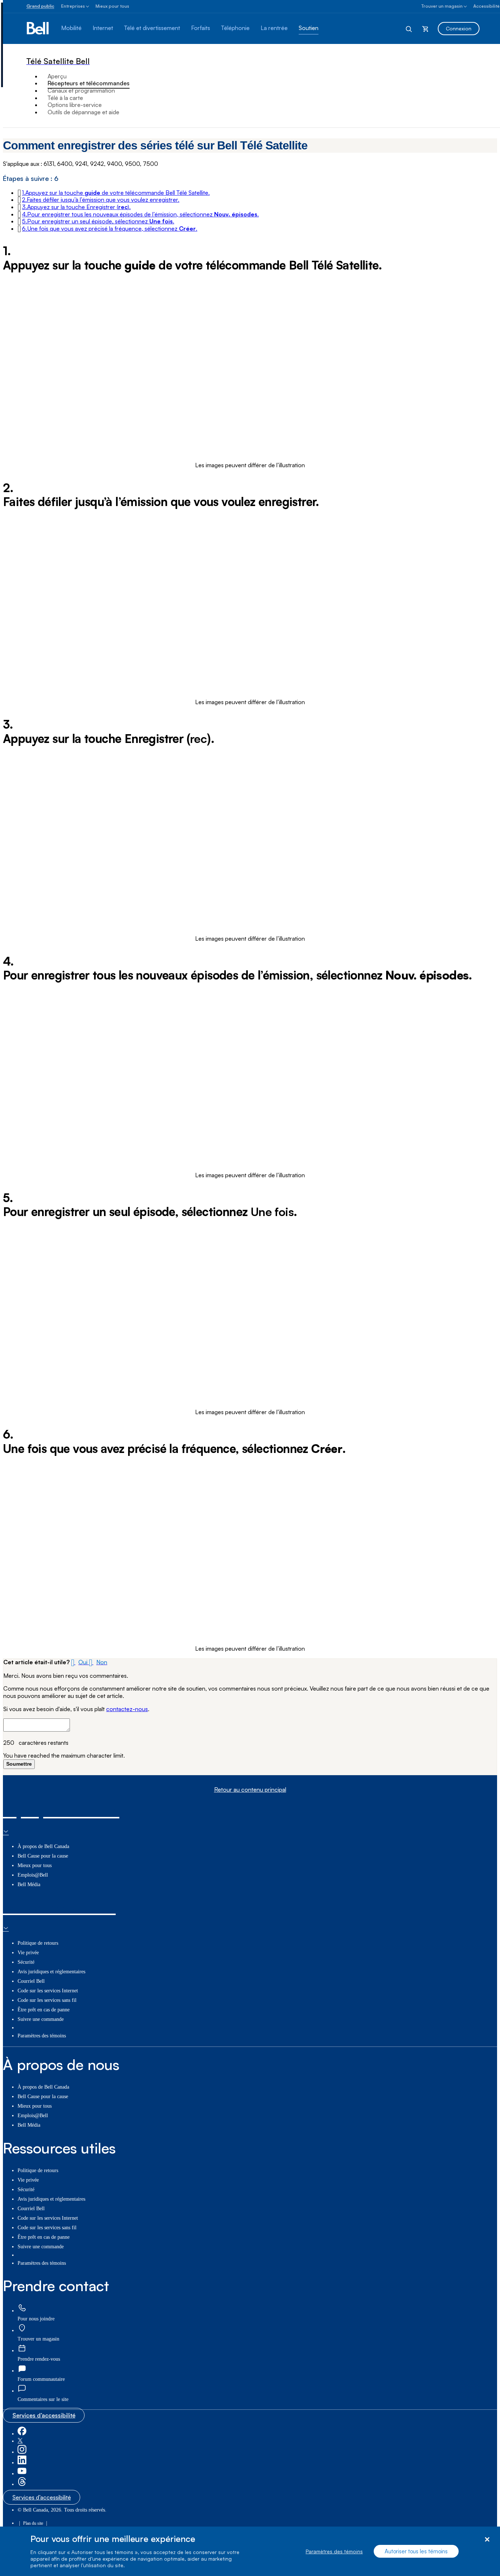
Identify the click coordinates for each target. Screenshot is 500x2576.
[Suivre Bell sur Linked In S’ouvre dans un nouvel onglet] (22, 2463)
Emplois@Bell (33, 1875)
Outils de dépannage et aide (83, 112)
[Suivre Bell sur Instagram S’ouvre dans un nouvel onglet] (22, 2452)
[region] (250, 2551)
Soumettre (19, 1764)
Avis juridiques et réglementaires (51, 1972)
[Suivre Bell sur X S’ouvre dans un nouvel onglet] (20, 2441)
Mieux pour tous (112, 6)
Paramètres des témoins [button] (42, 2036)
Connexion (459, 28)
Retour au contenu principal (250, 1790)
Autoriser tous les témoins (416, 2551)
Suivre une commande (41, 2019)
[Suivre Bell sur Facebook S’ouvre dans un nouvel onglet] (22, 2434)
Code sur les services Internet (48, 1991)
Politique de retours (38, 1943)
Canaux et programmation (81, 90)
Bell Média (29, 1884)
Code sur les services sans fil (47, 2000)
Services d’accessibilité (44, 2415)
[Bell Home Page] (38, 29)
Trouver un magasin (442, 6)
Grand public (40, 6)
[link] (22, 2309)
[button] (116, 193)
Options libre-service (75, 105)
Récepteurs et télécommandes (89, 83)
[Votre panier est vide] (425, 29)
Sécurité (26, 1962)
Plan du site (33, 2523)
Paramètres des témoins (334, 2551)
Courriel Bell (31, 1981)
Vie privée (28, 1953)
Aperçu (57, 76)
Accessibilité (486, 6)
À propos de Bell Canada (43, 1846)
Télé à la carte (65, 98)
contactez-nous (127, 1709)
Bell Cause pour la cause (43, 1856)
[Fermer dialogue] (487, 2540)
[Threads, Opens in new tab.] (22, 2484)
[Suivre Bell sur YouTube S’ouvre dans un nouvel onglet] (22, 2474)
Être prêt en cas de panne (44, 2010)
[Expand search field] (409, 29)
